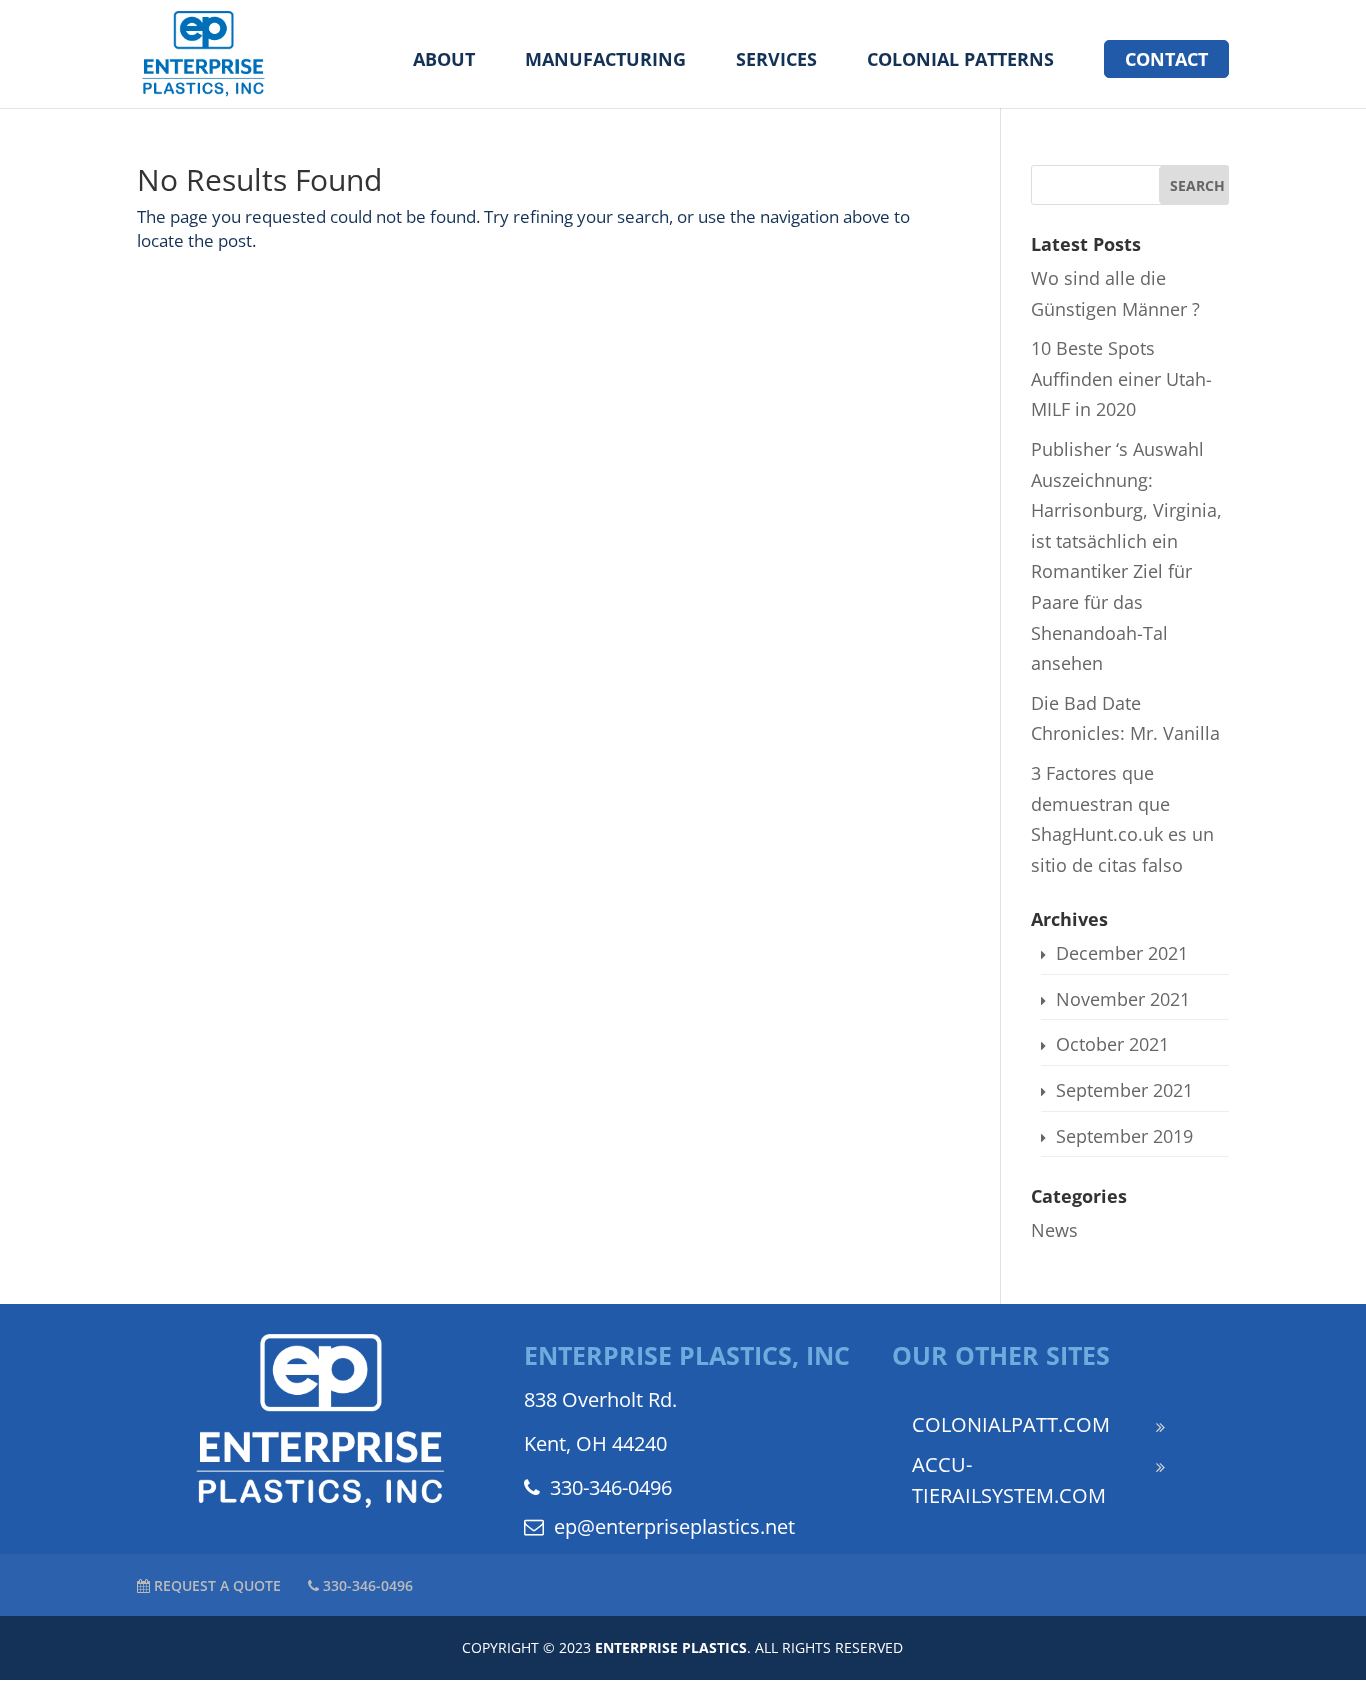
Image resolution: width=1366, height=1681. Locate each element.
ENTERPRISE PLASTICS (671, 1647)
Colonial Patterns (960, 61)
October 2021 (1112, 1044)
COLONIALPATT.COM (1011, 1424)
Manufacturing (605, 61)
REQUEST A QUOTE (215, 1585)
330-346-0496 (611, 1487)
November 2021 (1123, 999)
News (1054, 1230)
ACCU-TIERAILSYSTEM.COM (1009, 1480)
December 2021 (1122, 953)
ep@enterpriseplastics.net (674, 1526)
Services (776, 61)
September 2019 (1124, 1136)
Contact (1166, 59)
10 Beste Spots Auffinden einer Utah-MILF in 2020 (1121, 378)
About (444, 61)
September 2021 (1124, 1090)
